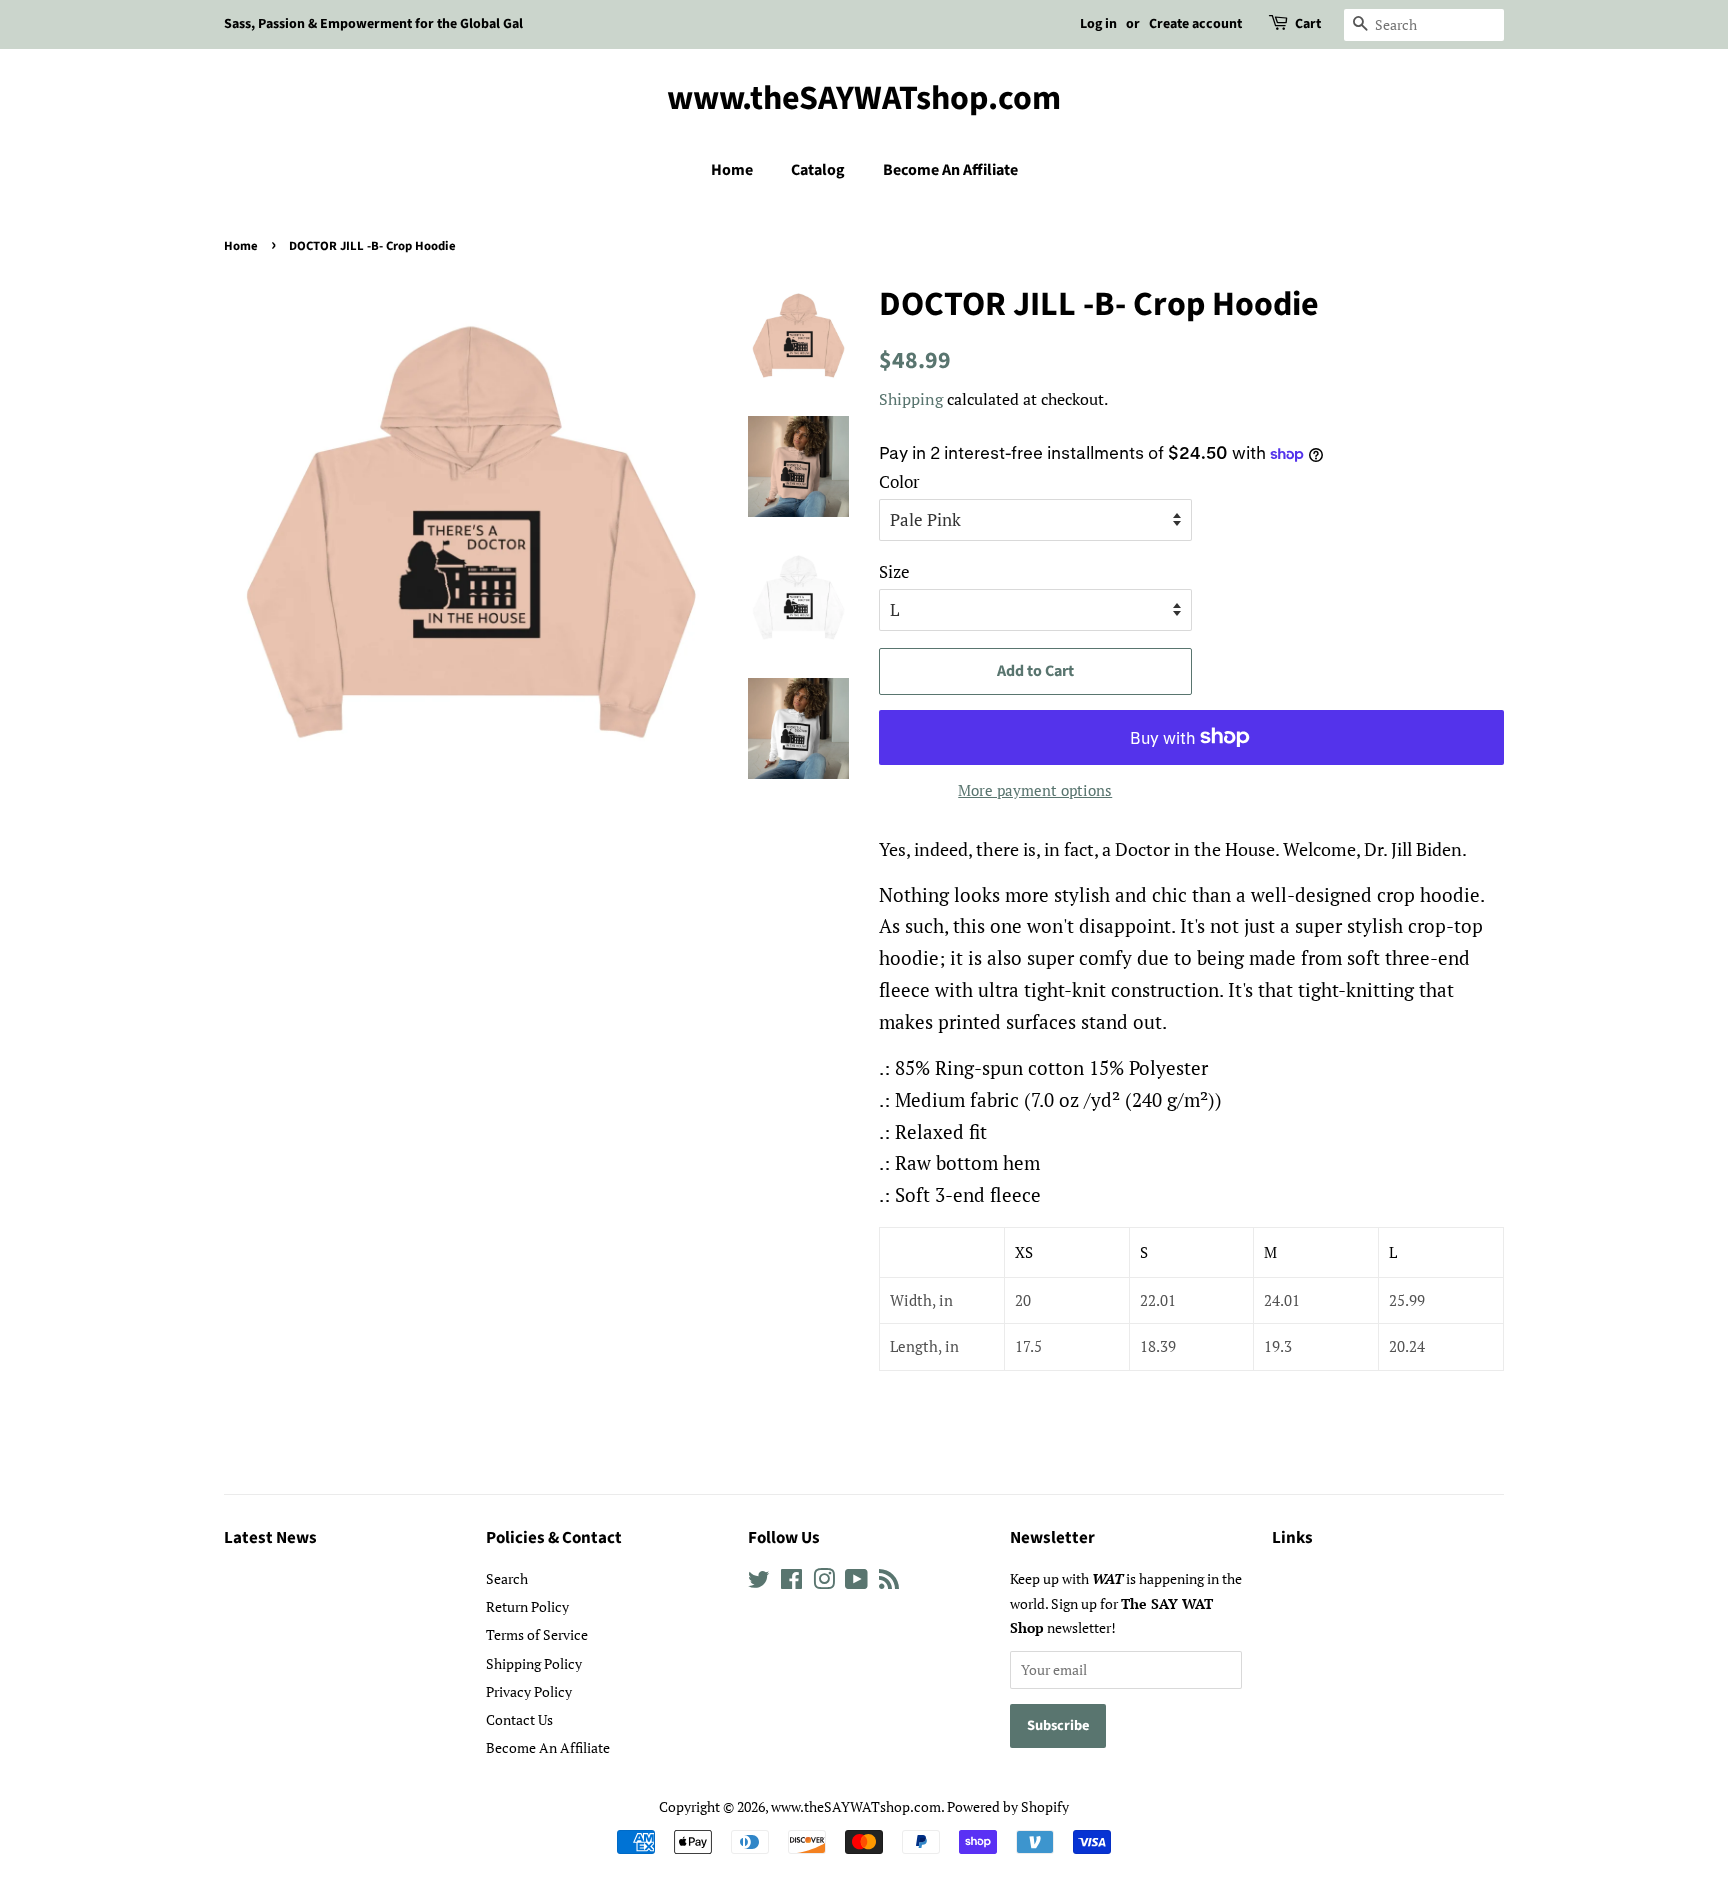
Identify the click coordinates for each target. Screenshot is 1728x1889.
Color (899, 481)
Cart (1308, 24)
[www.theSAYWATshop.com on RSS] (889, 1582)
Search (507, 1578)
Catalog (818, 170)
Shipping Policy (534, 1663)
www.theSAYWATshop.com (864, 99)
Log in (1098, 24)
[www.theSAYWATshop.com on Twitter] (759, 1582)
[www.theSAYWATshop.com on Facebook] (791, 1582)
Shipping (911, 399)
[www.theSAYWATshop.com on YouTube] (856, 1582)
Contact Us (519, 1719)
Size (894, 571)
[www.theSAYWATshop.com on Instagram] (824, 1582)
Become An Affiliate (950, 170)
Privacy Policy (529, 1691)
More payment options (1035, 790)
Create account (1195, 24)
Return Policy (527, 1606)
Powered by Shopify (1008, 1806)
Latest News (270, 1538)
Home (732, 170)
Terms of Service (537, 1634)
